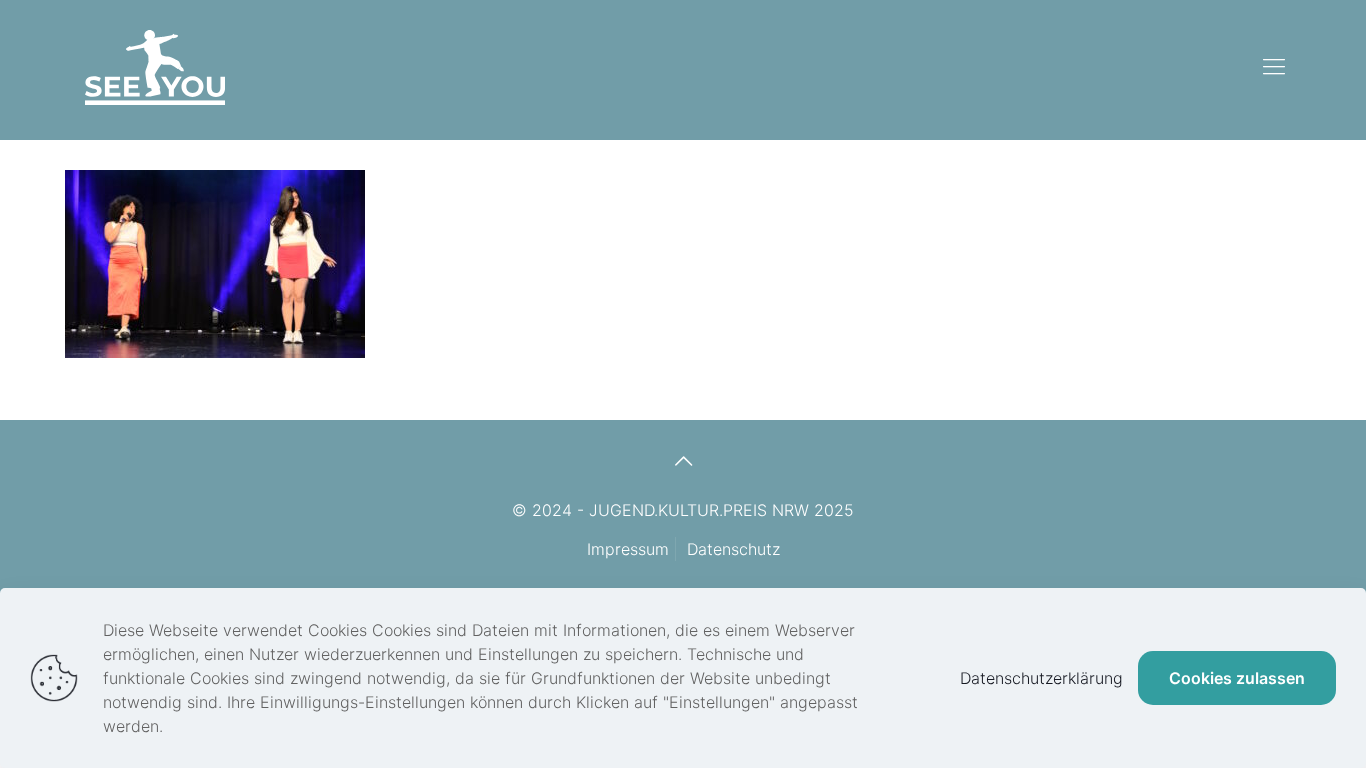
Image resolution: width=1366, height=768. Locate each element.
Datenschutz (733, 549)
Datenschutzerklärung (1041, 678)
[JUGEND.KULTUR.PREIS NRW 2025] (155, 66)
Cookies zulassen (1237, 678)
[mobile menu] (1274, 66)
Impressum (628, 549)
